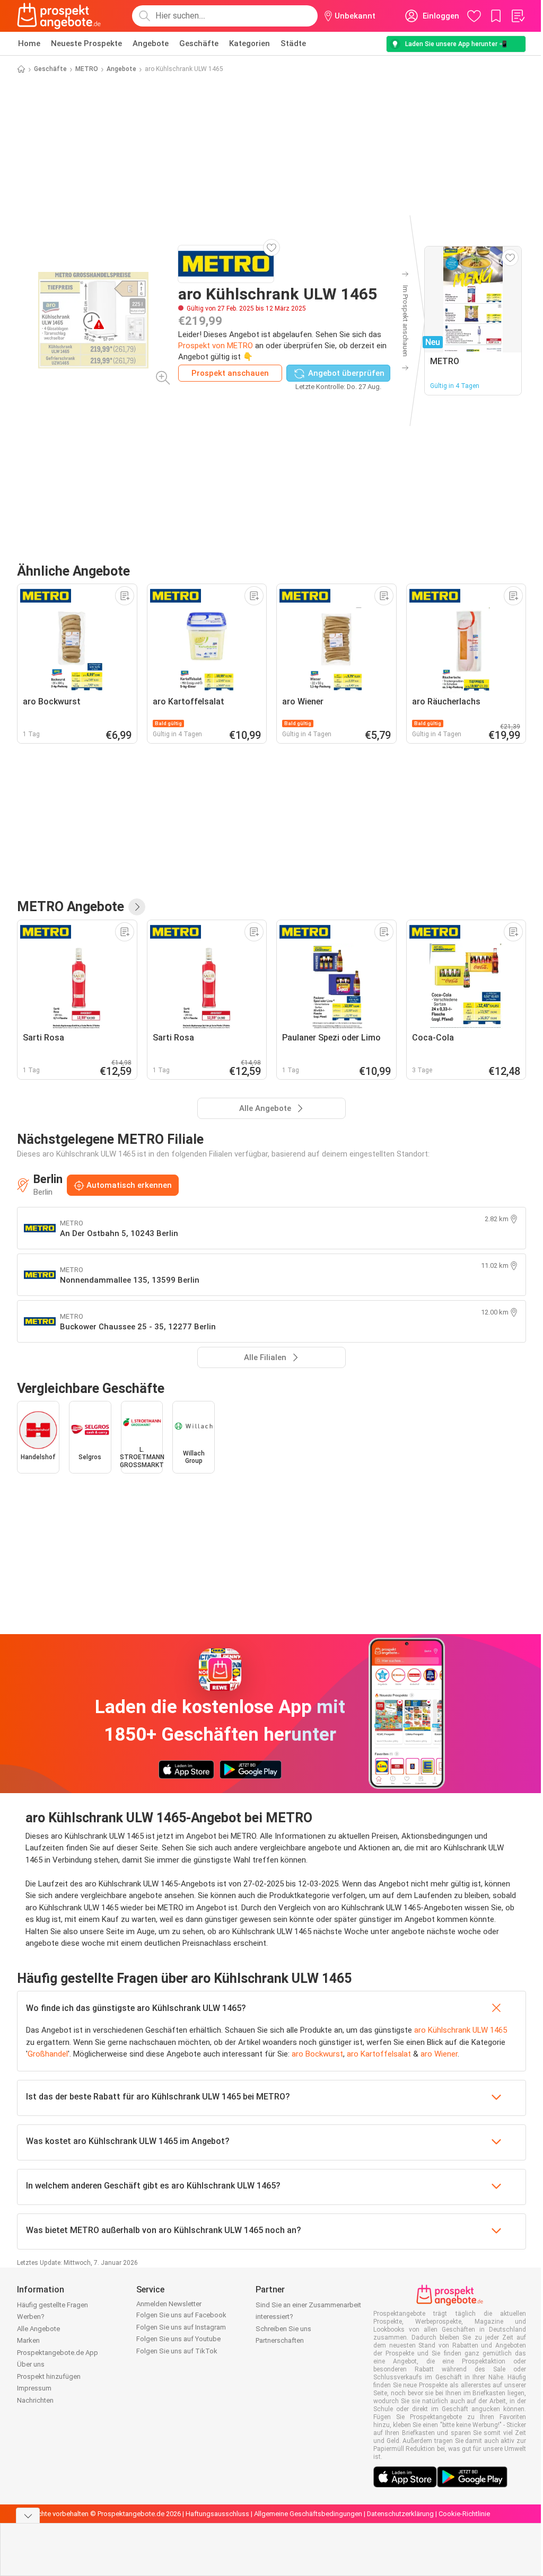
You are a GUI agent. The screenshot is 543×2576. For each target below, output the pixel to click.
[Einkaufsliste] (518, 16)
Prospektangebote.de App (58, 2353)
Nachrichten (35, 2400)
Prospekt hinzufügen (49, 2376)
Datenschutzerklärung (400, 2514)
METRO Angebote (71, 907)
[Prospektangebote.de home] (59, 16)
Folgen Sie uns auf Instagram (181, 2327)
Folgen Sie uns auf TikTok (177, 2351)
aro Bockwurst (317, 2054)
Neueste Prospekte (86, 43)
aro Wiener (439, 2054)
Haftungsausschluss (217, 2514)
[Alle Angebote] (137, 907)
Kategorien (249, 43)
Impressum (34, 2388)
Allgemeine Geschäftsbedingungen (308, 2514)
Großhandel (48, 2054)
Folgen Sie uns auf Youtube (178, 2339)
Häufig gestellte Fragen (52, 2305)
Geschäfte (199, 43)
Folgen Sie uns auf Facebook (181, 2315)
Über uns (31, 2364)
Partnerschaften (280, 2340)
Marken (28, 2340)
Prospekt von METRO (216, 346)
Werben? (31, 2317)
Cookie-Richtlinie (464, 2514)
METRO (87, 69)
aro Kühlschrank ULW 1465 (461, 2030)
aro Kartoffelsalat (379, 2054)
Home (29, 43)
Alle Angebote (38, 2329)
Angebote (151, 43)
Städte (293, 43)
